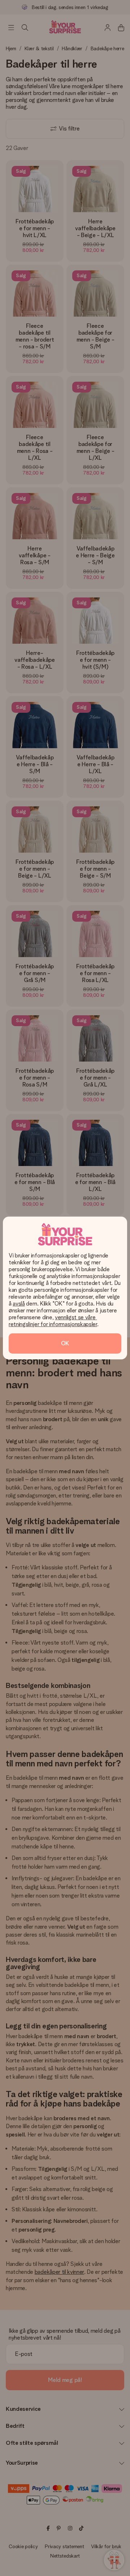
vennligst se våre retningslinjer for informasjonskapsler (53, 1321)
